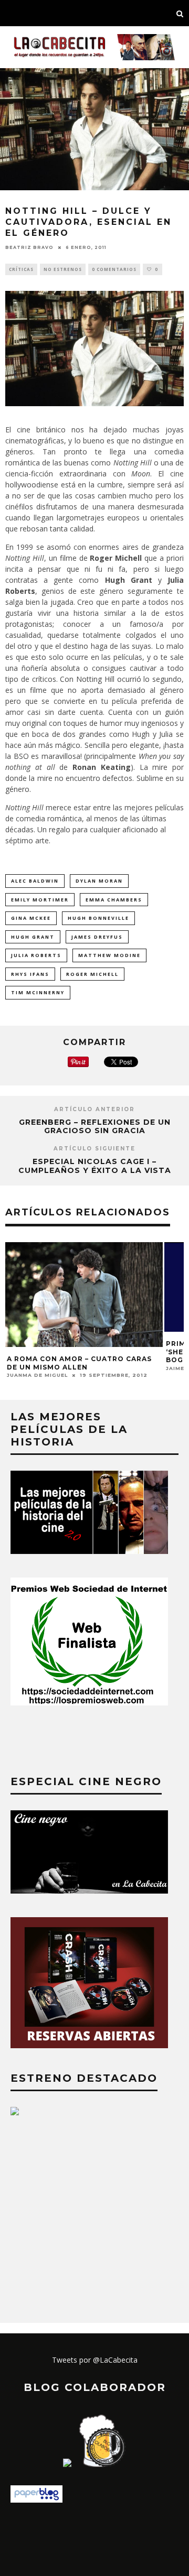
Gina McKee (31, 918)
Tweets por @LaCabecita (95, 2360)
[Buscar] (180, 13)
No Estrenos (63, 269)
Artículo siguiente (94, 1149)
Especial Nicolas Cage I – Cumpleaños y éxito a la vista (95, 1166)
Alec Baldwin (35, 881)
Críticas (21, 269)
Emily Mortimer (40, 900)
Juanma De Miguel (37, 1375)
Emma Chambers (114, 900)
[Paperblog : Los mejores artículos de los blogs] (36, 2500)
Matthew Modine (109, 955)
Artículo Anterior (94, 1109)
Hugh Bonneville (98, 918)
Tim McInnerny (38, 992)
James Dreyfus (97, 937)
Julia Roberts (36, 955)
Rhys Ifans (30, 974)
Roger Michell (92, 974)
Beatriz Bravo (29, 247)
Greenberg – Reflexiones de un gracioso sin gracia (95, 1127)
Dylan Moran (99, 881)
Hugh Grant (33, 937)
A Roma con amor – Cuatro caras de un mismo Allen (79, 1363)
